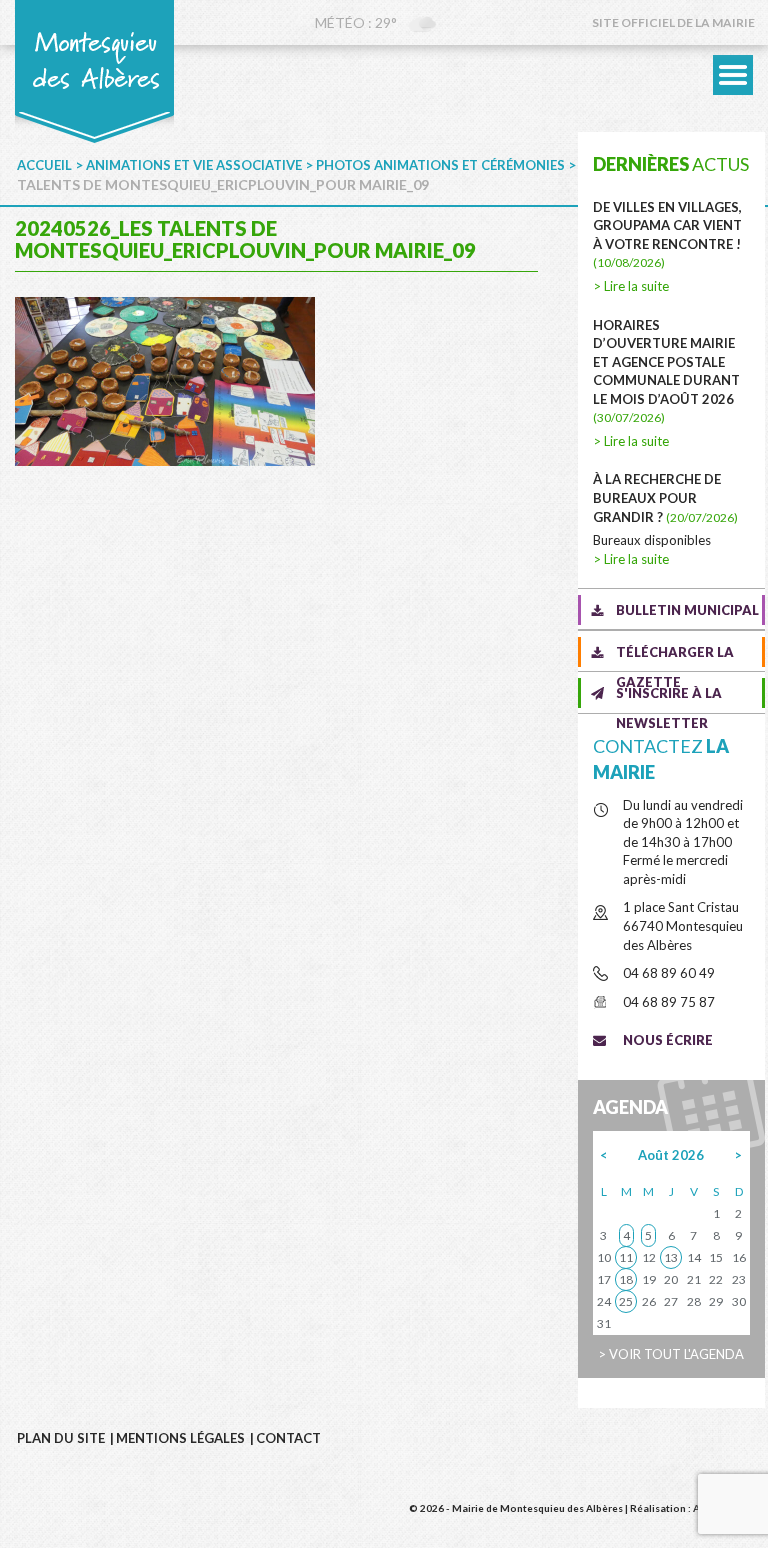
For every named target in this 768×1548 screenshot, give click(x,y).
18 (626, 1279)
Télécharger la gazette (675, 655)
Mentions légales (180, 1438)
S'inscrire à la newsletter (669, 696)
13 (671, 1257)
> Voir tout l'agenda (671, 1354)
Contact (288, 1438)
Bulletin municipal (687, 610)
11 (626, 1257)
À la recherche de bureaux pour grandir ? (665, 497)
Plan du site (61, 1438)
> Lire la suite (631, 286)
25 (626, 1301)
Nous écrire (668, 1040)
